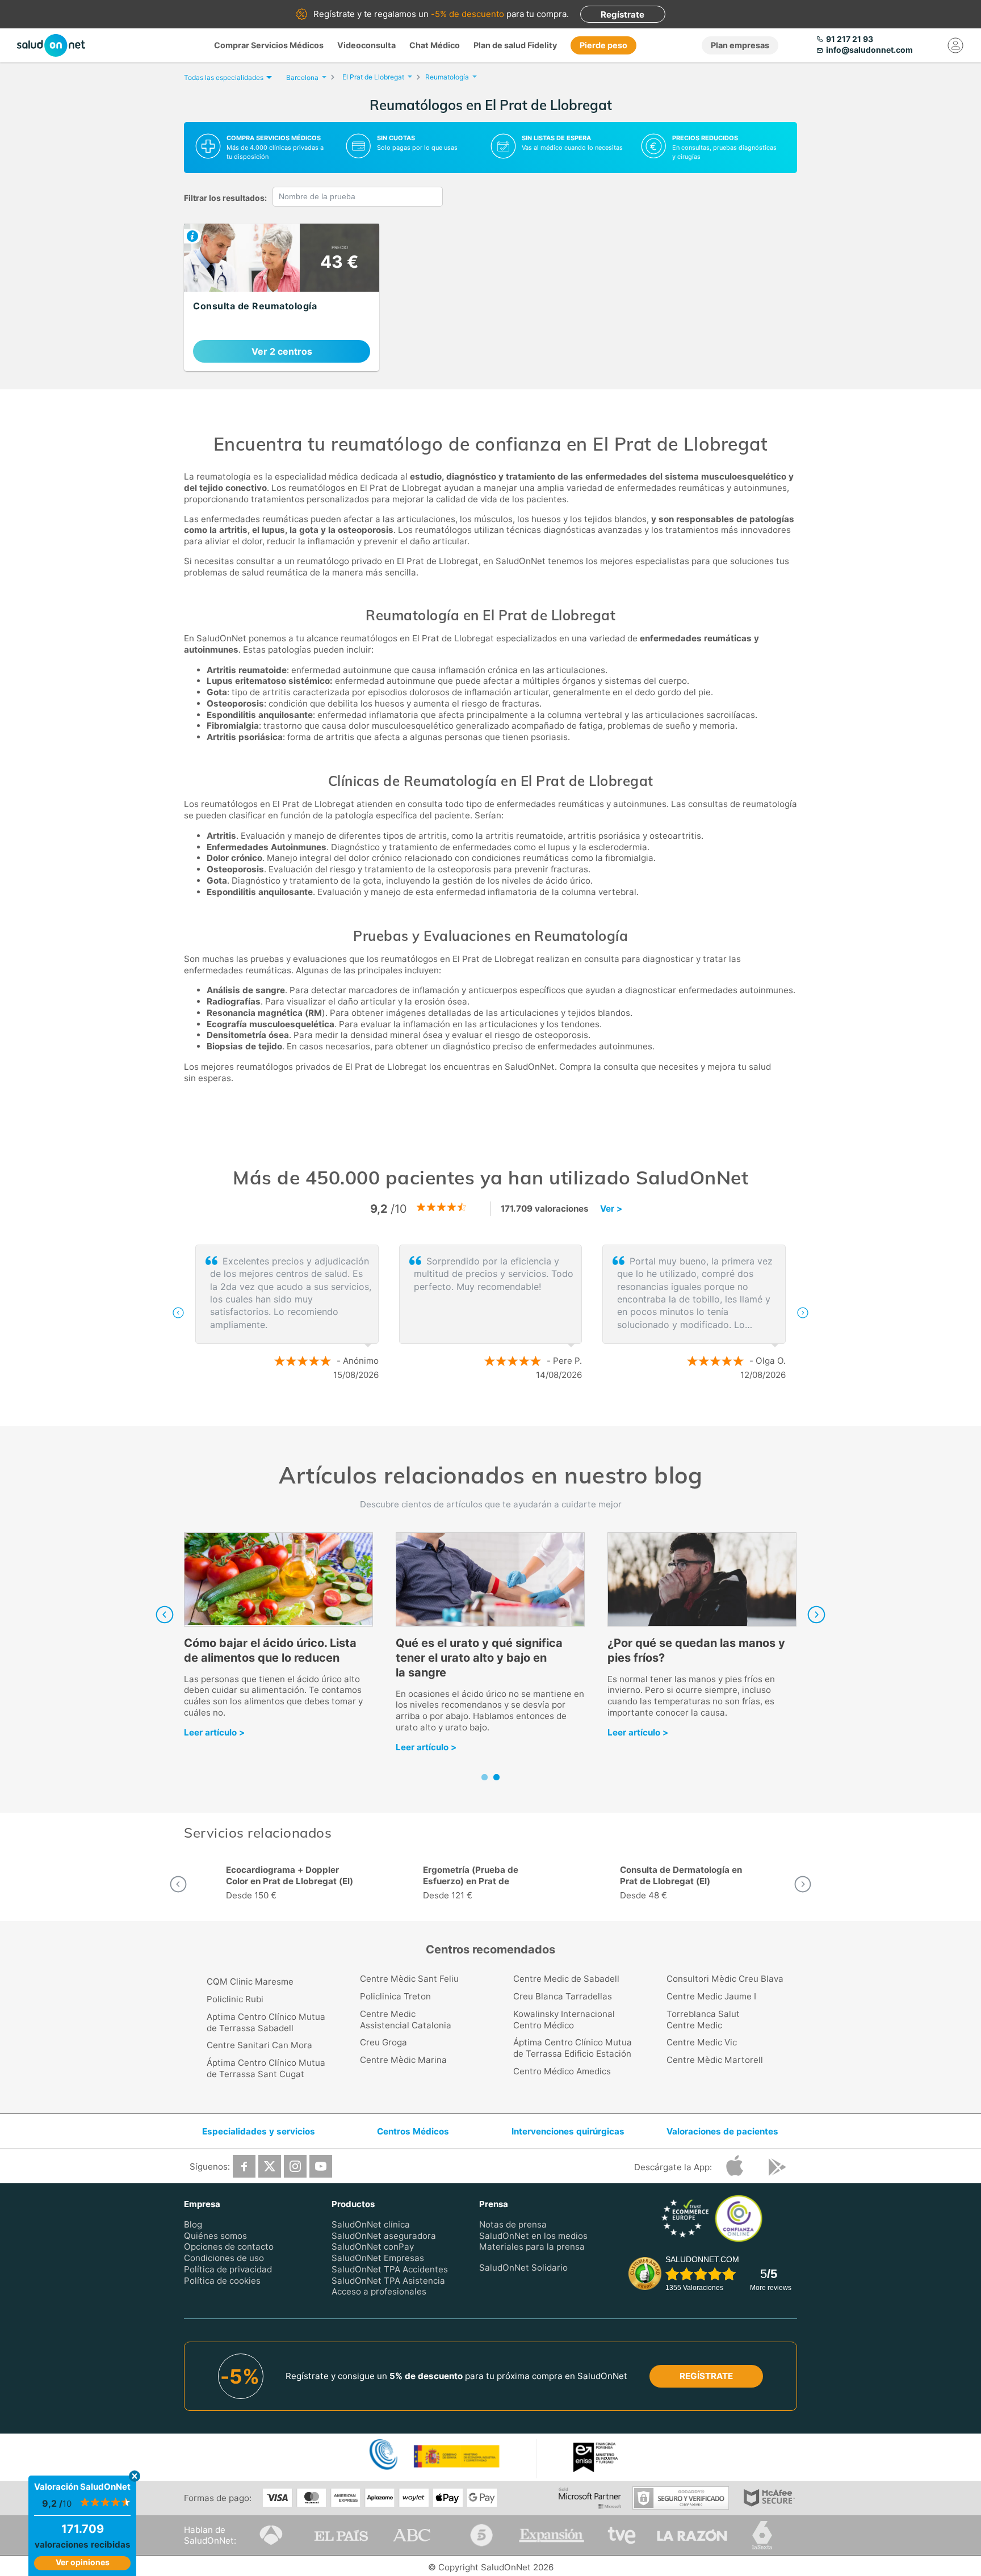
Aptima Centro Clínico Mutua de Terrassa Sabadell (266, 2022)
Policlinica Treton (395, 1996)
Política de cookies (222, 2280)
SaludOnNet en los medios (533, 2235)
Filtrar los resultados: (225, 198)
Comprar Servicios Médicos (269, 45)
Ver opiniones (83, 2562)
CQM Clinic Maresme (250, 1982)
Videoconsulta (366, 45)
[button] (178, 1313)
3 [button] (513, 1412)
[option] (491, 1313)
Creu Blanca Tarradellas (563, 1996)
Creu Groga (383, 2042)
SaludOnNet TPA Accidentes (390, 2269)
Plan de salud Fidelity (515, 45)
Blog (193, 2224)
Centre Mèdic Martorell (715, 2060)
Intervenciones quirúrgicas (568, 2131)
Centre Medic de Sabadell (566, 1979)
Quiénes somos (215, 2235)
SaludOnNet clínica (371, 2224)
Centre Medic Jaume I (711, 1996)
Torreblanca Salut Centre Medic (703, 2020)
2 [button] (496, 1412)
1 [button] (479, 1412)
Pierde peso (603, 45)
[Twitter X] (270, 2166)
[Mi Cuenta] (955, 45)
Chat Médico (435, 45)
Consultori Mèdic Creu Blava (725, 1979)
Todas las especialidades (224, 77)
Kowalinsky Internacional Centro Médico (564, 2020)
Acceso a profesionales (379, 2291)
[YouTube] (321, 2166)
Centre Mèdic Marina (403, 2060)
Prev (165, 1615)
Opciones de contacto (229, 2247)
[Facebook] (244, 2166)
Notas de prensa (513, 2224)
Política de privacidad (228, 2269)
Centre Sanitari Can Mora (259, 2045)
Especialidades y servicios (259, 2131)
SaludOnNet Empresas (378, 2258)
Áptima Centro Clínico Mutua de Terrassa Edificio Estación (573, 2048)
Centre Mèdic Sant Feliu (409, 1979)
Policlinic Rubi (235, 1999)
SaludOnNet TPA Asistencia (388, 2280)
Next (816, 1615)
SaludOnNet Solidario (523, 2268)
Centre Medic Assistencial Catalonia (406, 2020)
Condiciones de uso (224, 2258)
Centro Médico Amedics (562, 2071)
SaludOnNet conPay (373, 2247)
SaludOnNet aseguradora (384, 2235)
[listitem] (282, 297)
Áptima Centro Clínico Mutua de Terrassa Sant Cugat (266, 2068)
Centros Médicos (413, 2131)
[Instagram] (295, 2166)
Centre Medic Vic (702, 2042)
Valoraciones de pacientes (722, 2131)
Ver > (611, 1209)
